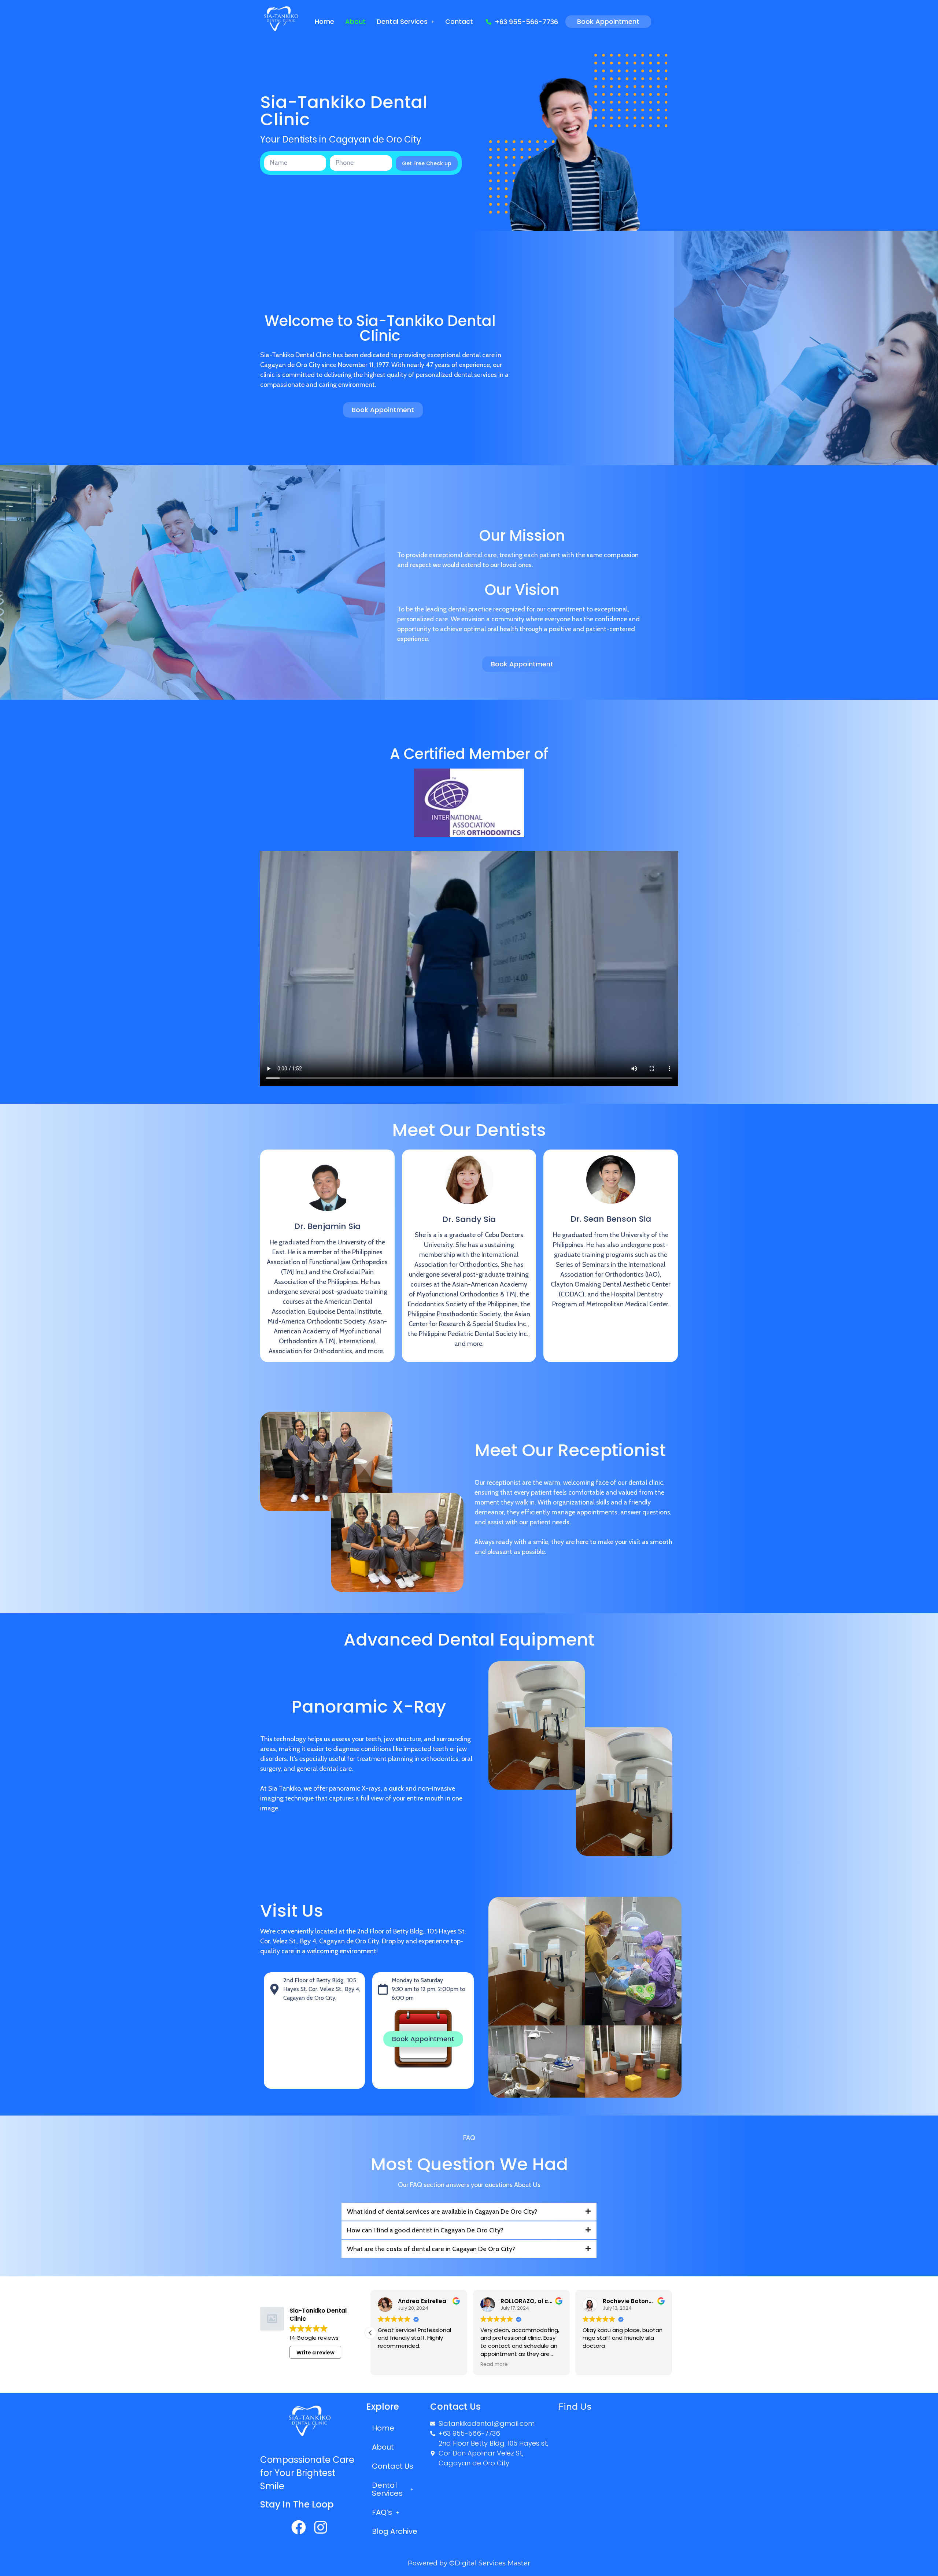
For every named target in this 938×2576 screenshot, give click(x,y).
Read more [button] (392, 2365)
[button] (405, 22)
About (355, 21)
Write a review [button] (315, 2353)
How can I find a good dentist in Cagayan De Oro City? (425, 2230)
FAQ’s (382, 2512)
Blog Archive (395, 2531)
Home (324, 21)
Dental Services (402, 21)
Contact (459, 21)
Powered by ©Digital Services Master (469, 2563)
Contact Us (393, 2466)
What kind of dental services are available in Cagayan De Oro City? (442, 2212)
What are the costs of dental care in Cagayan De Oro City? (431, 2249)
